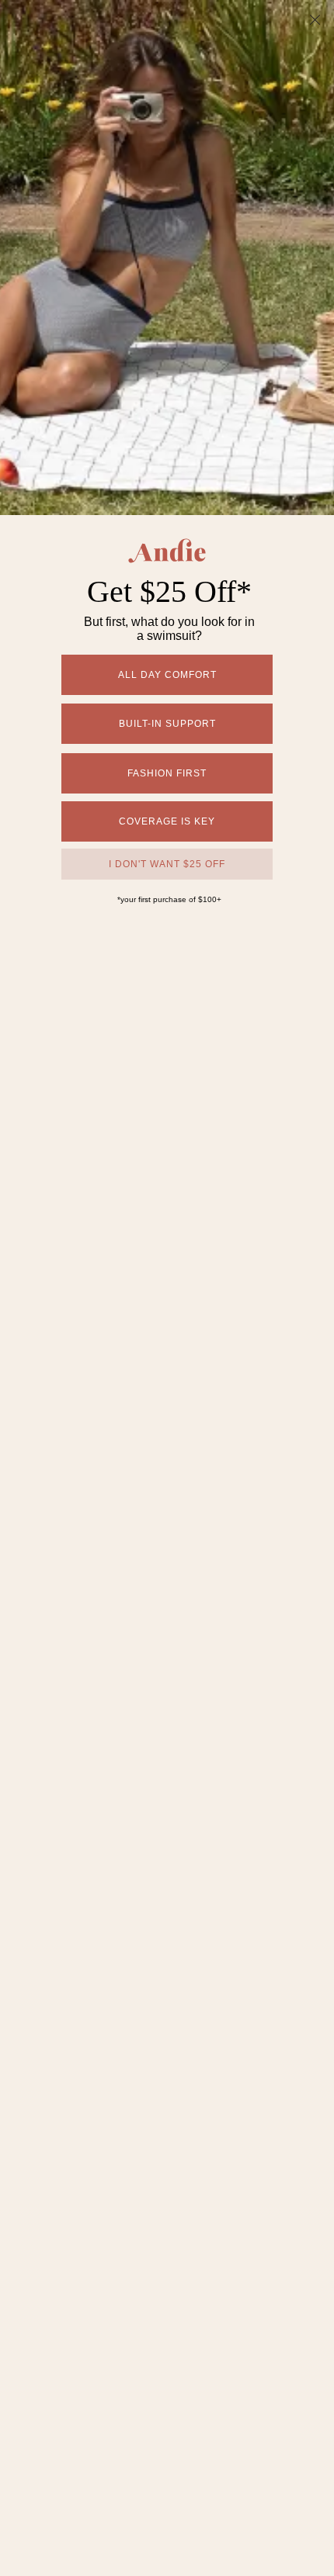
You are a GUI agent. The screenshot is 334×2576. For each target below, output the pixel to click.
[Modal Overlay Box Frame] (167, 1288)
